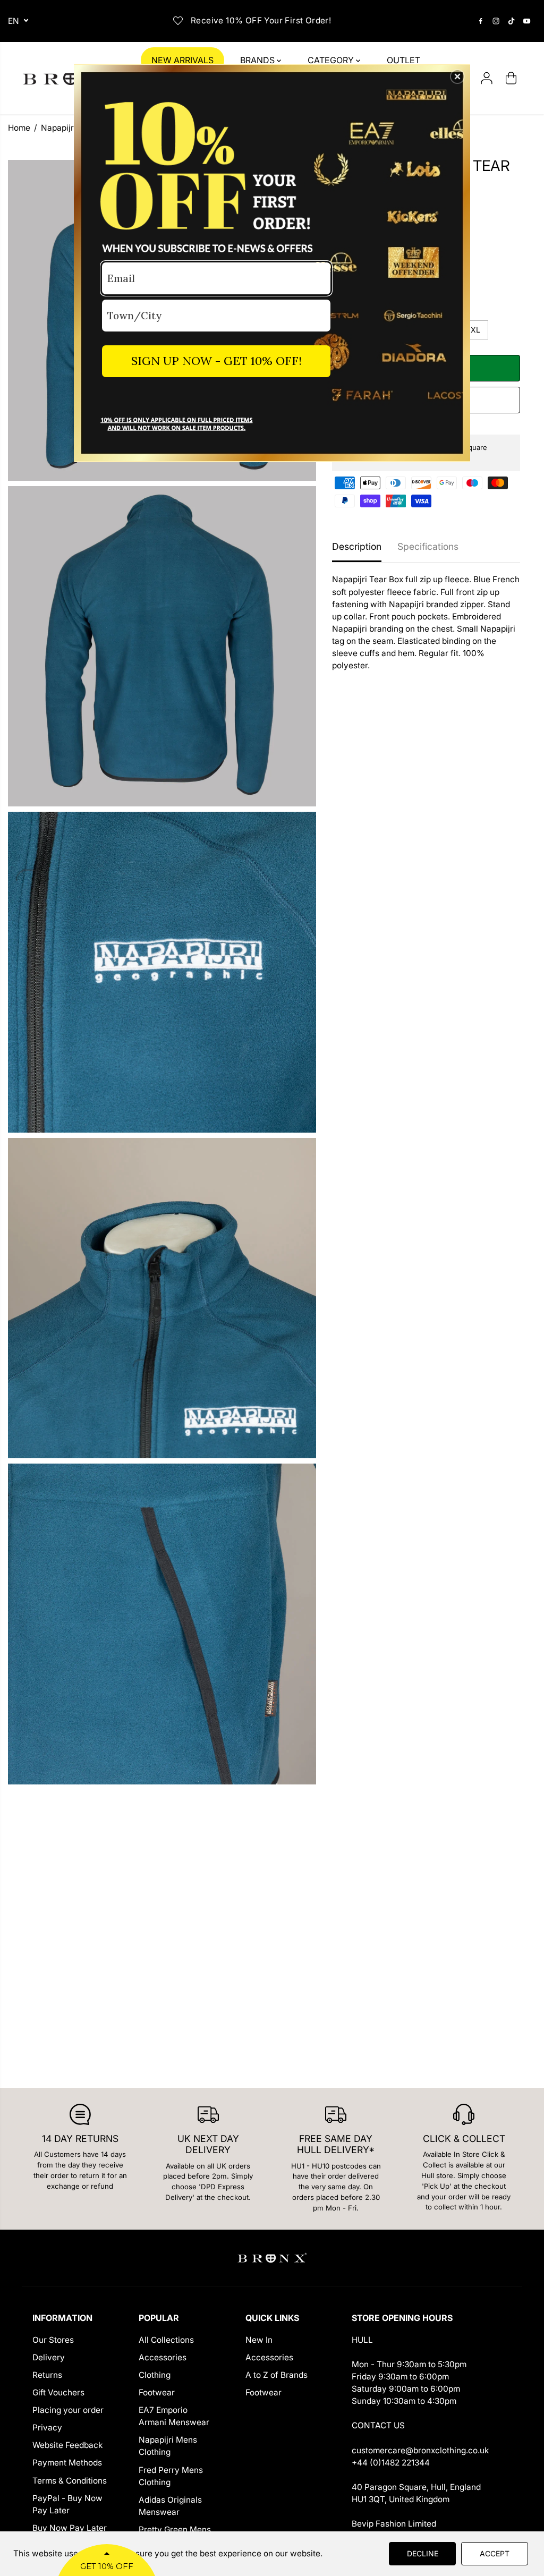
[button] (457, 76)
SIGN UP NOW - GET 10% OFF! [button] (216, 361)
